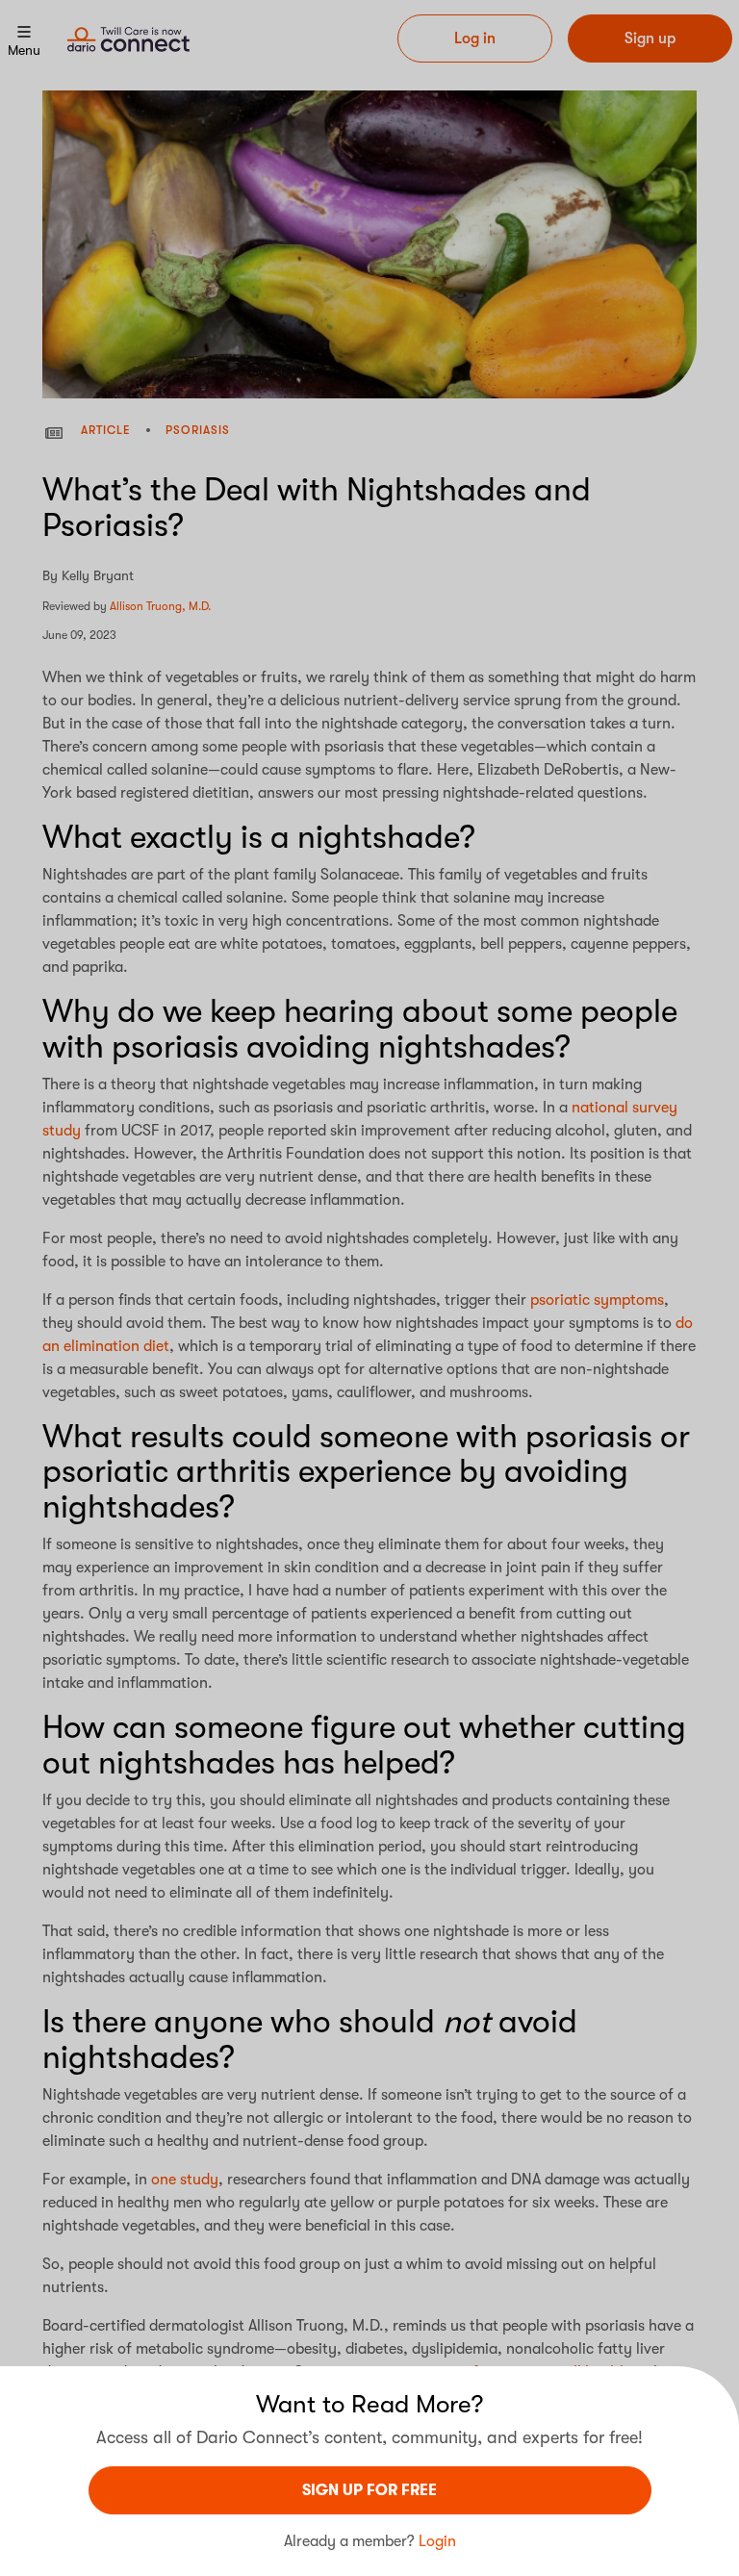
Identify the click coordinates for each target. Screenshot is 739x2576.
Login (437, 2541)
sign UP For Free (369, 2490)
